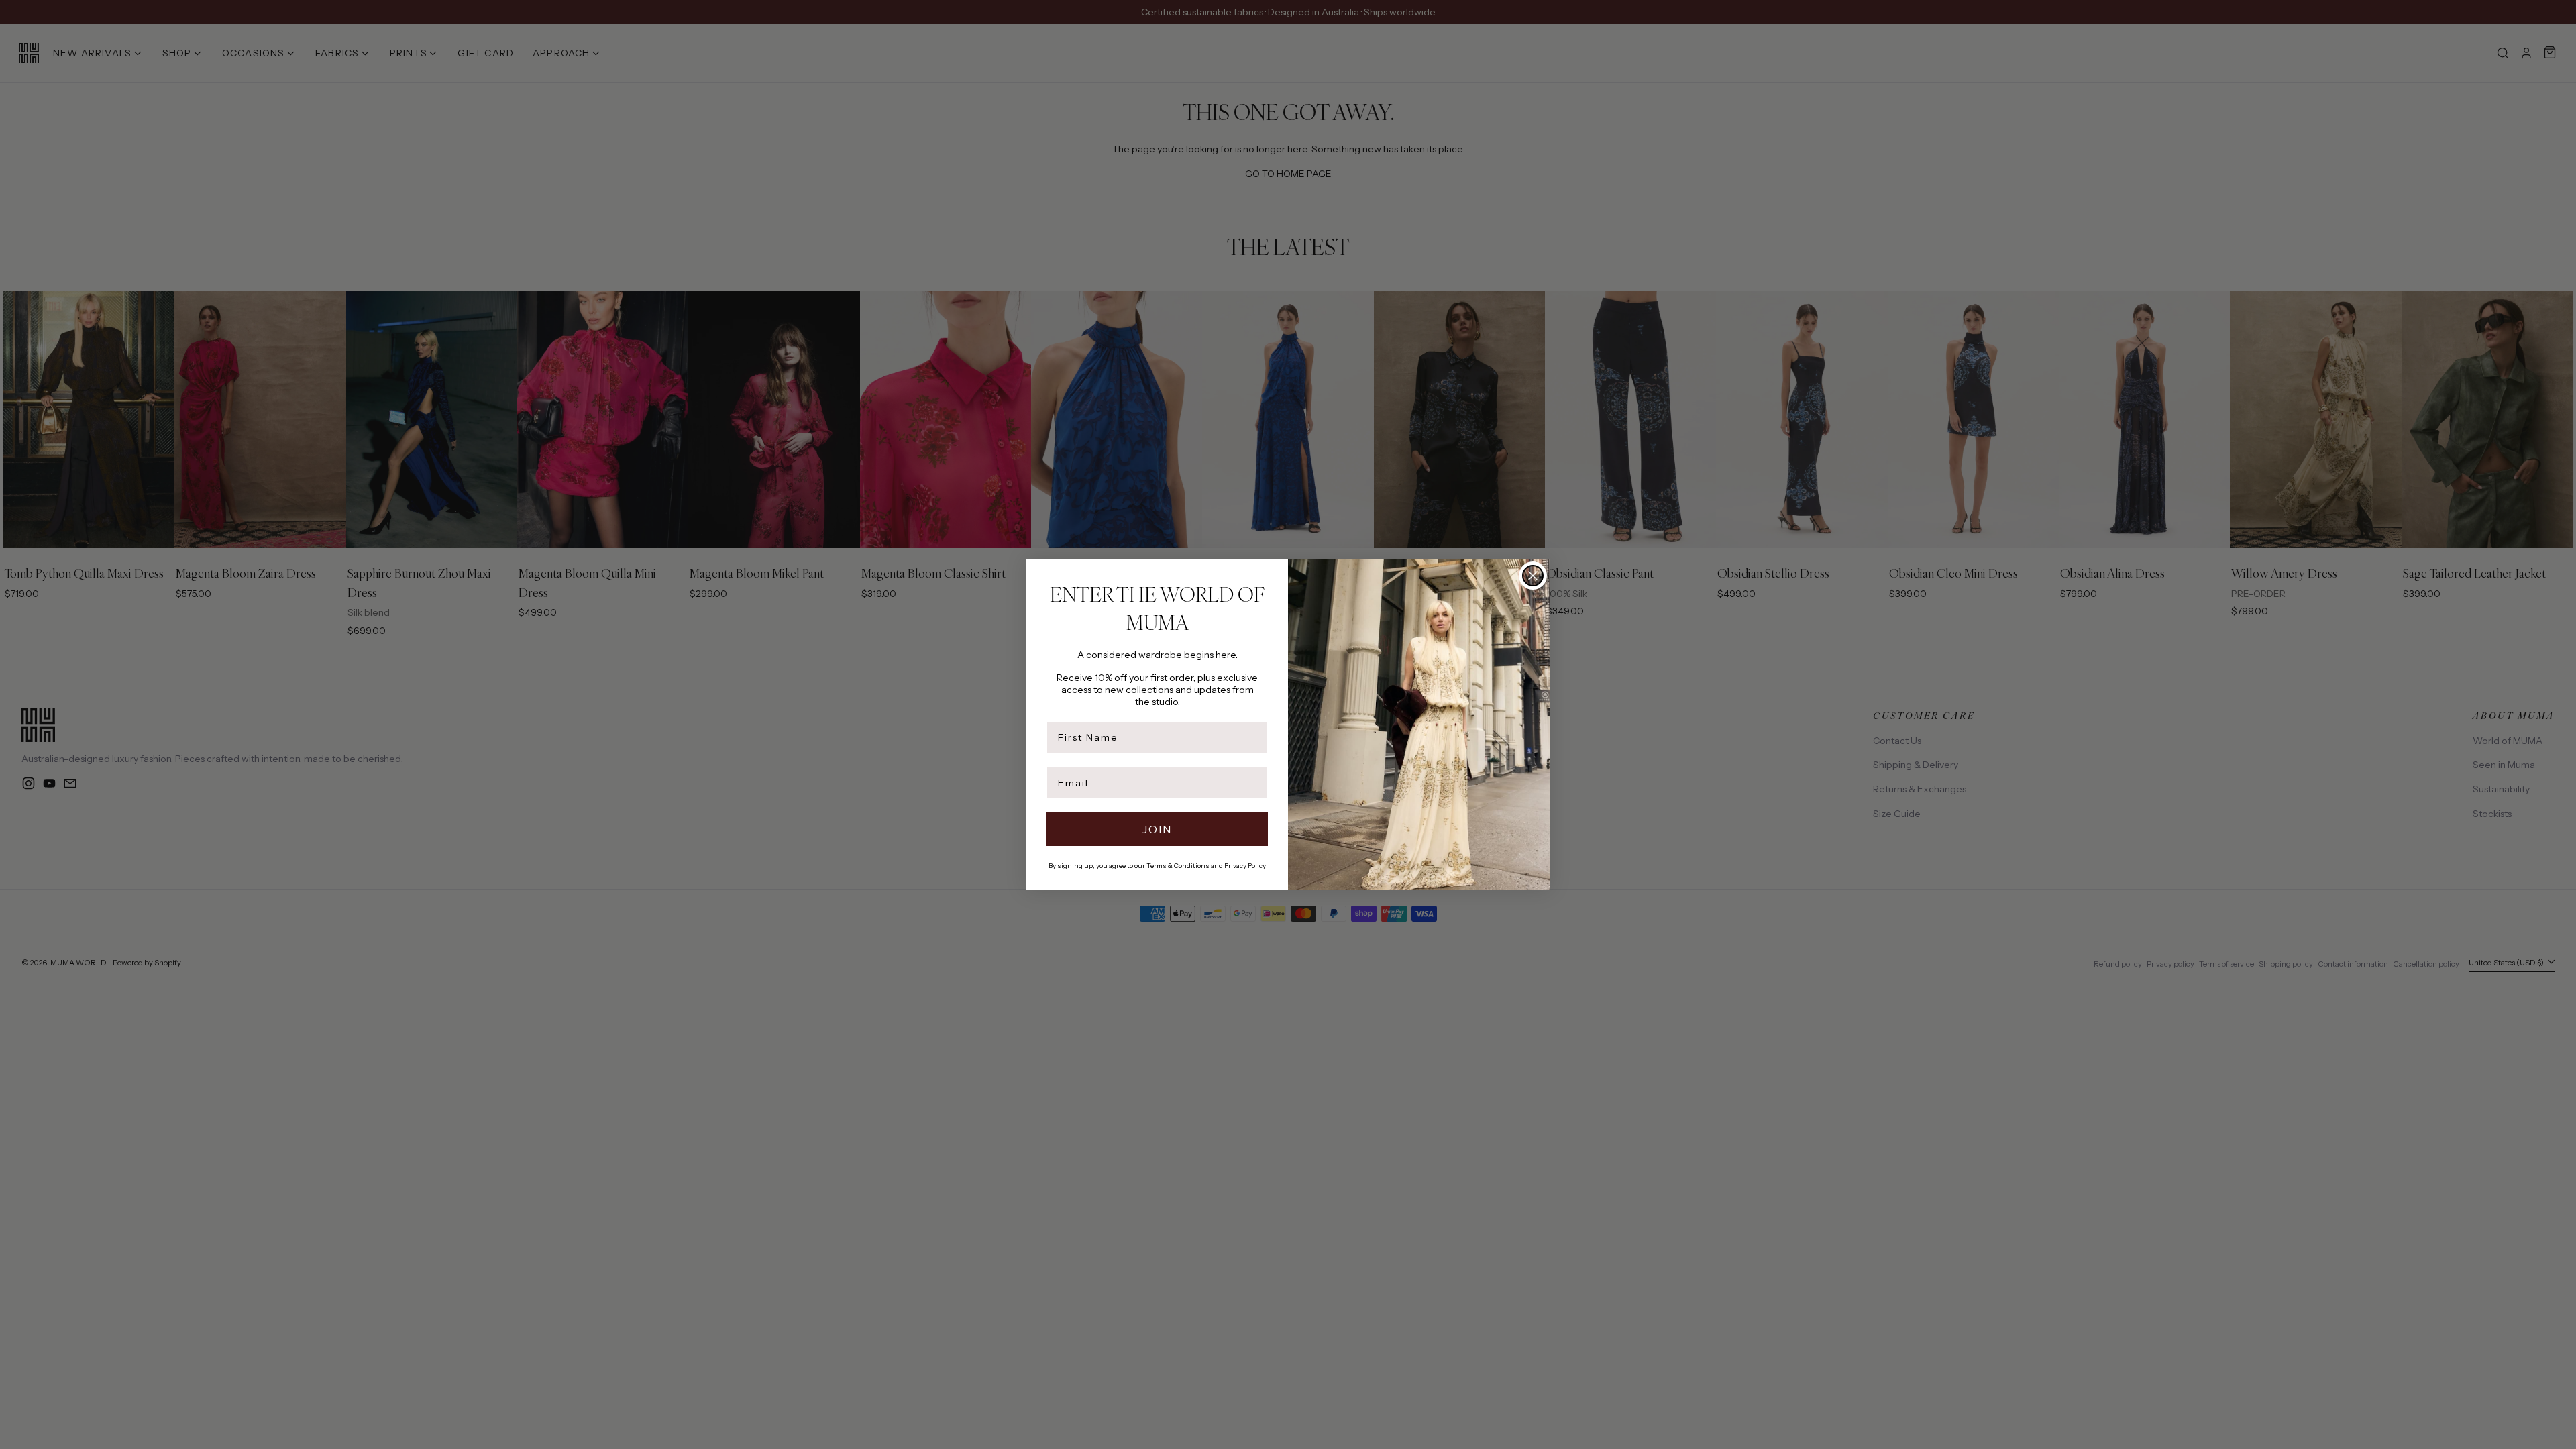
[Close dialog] (1533, 576)
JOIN (1157, 829)
